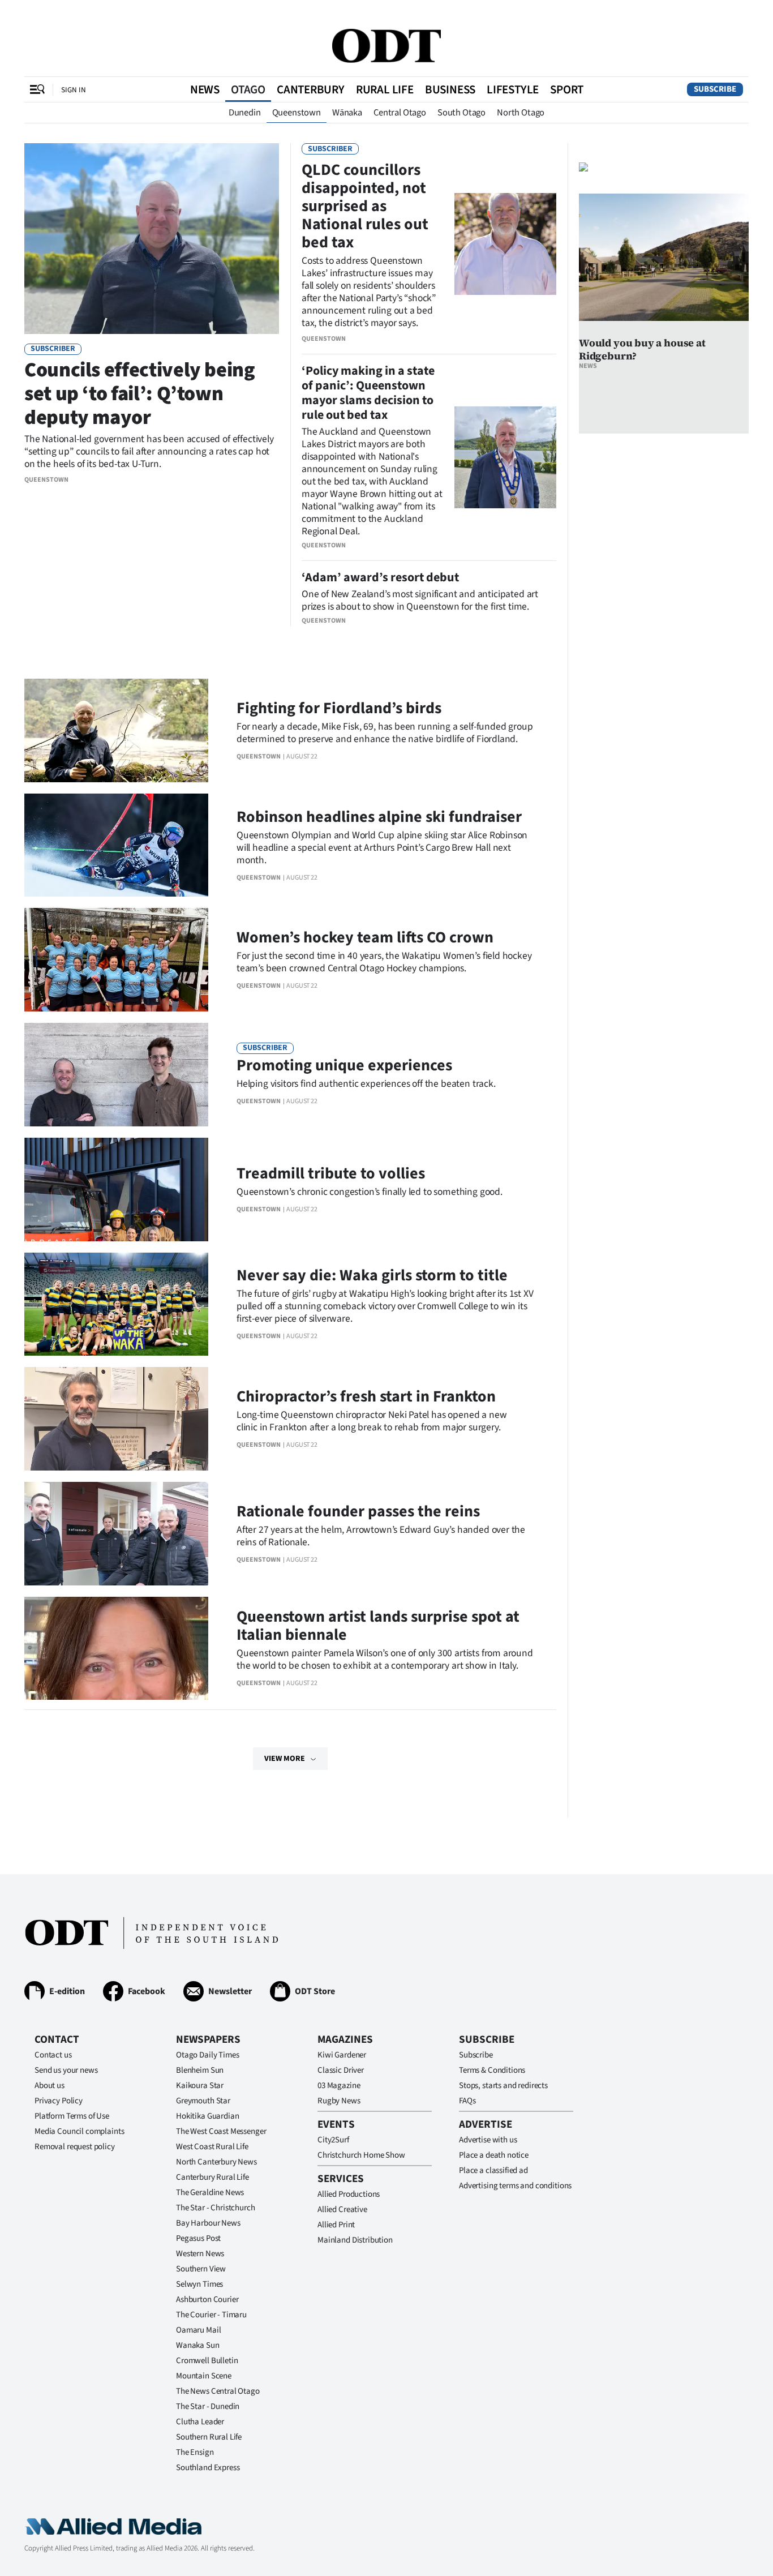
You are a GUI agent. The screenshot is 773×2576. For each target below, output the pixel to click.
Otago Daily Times (207, 2055)
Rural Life (385, 89)
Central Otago (400, 113)
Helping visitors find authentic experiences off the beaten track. (366, 1084)
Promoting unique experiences (344, 1065)
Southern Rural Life (209, 2437)
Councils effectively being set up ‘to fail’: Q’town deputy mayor (140, 394)
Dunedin (245, 113)
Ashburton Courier (207, 2299)
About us (50, 2086)
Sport (567, 89)
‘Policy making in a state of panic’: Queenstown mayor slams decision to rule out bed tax (368, 393)
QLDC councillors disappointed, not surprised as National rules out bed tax (365, 206)
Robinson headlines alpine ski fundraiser (379, 817)
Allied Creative (342, 2209)
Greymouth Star (203, 2101)
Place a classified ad (493, 2170)
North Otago (521, 113)
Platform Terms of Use (72, 2116)
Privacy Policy (59, 2101)
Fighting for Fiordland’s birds (339, 708)
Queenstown (297, 113)
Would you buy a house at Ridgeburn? (642, 349)
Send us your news (66, 2070)
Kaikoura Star (200, 2086)
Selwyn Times (199, 2284)
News (205, 89)
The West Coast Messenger (221, 2131)
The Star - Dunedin (208, 2406)
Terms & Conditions (492, 2070)
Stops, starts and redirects (503, 2086)
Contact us (53, 2055)
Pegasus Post (198, 2238)
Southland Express (208, 2468)
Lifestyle (513, 89)
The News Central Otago (218, 2391)
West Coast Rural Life (212, 2147)
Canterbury (311, 89)
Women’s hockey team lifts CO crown (365, 937)
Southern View (201, 2269)
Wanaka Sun (198, 2345)
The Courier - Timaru (211, 2315)
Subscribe (715, 89)
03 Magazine (339, 2086)
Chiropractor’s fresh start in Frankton (366, 1396)
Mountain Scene (204, 2376)
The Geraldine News (210, 2193)
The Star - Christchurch (216, 2208)
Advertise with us (488, 2140)
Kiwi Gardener (342, 2055)
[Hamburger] (37, 89)
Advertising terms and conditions (515, 2186)
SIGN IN (74, 90)
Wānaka (347, 113)
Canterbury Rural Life (212, 2177)
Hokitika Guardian (207, 2116)
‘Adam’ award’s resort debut (380, 577)
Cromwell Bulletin (207, 2361)
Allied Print (336, 2225)
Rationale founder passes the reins (358, 1511)
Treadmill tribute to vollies (331, 1173)
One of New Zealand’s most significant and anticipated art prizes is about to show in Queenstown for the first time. (420, 600)
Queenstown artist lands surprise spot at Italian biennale (378, 1626)
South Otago (461, 113)
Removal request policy (75, 2147)
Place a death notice (494, 2155)
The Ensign (195, 2452)
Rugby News (339, 2101)
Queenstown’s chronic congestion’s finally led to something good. (370, 1192)
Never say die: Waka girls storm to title (372, 1275)
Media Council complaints (79, 2131)
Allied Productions (349, 2194)
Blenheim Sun (200, 2070)
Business (450, 89)
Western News (200, 2254)
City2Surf (333, 2140)
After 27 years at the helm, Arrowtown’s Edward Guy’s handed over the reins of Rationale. (381, 1536)
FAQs (467, 2101)
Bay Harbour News (208, 2223)
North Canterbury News (216, 2162)
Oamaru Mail (198, 2330)
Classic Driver (341, 2070)
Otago (248, 89)
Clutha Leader (200, 2422)
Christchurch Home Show (361, 2155)
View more (285, 1759)
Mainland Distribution (355, 2240)
